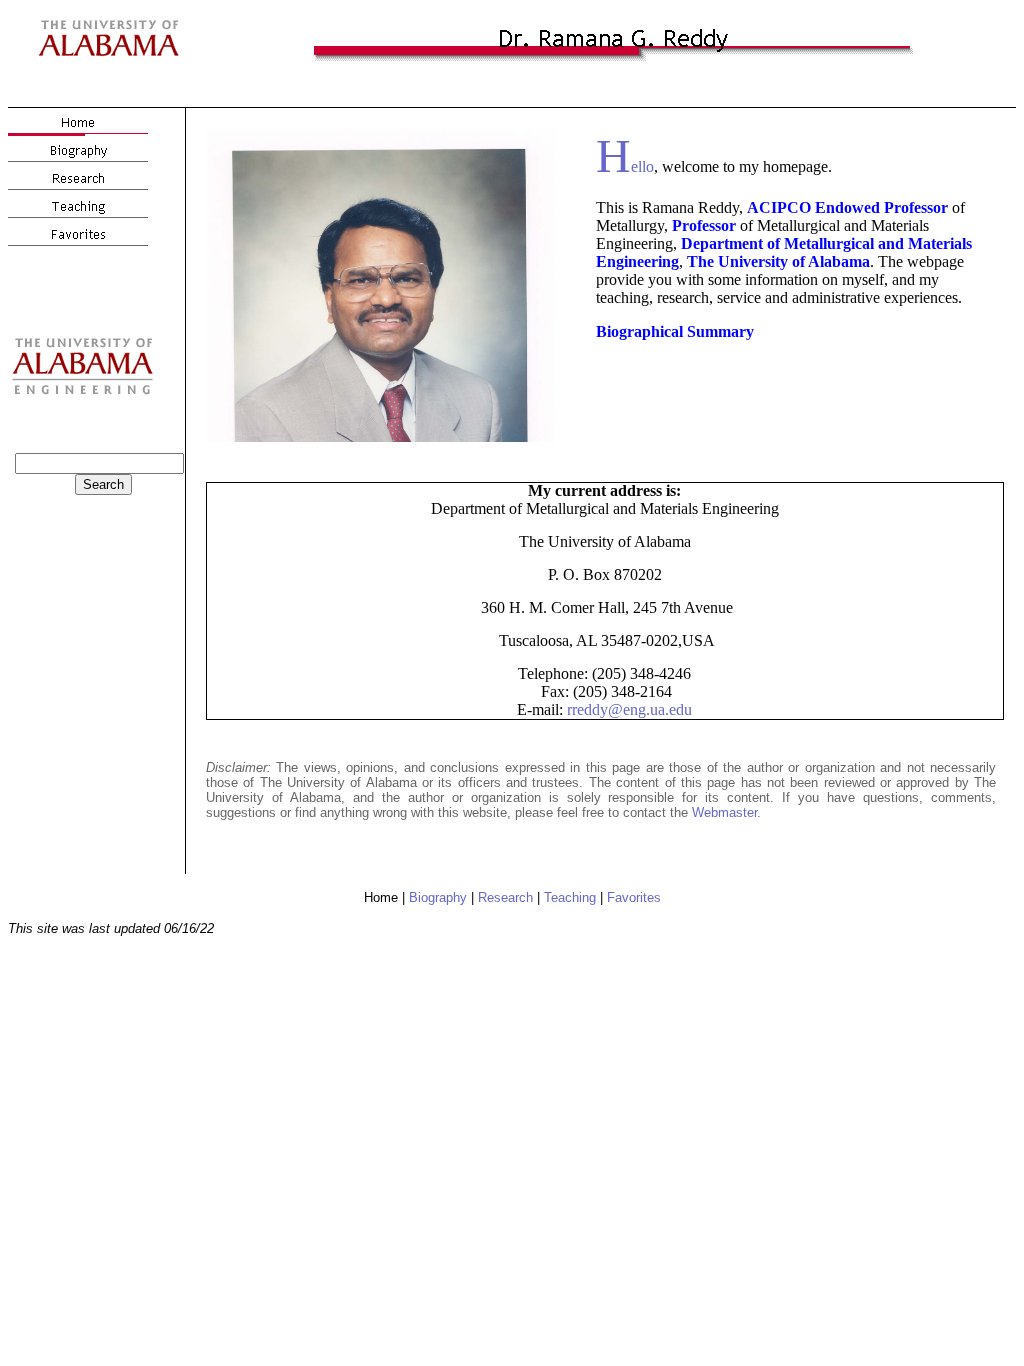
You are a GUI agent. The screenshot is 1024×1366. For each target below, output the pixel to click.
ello (625, 166)
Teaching (570, 897)
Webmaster (724, 812)
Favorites (634, 897)
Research (505, 897)
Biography (438, 897)
